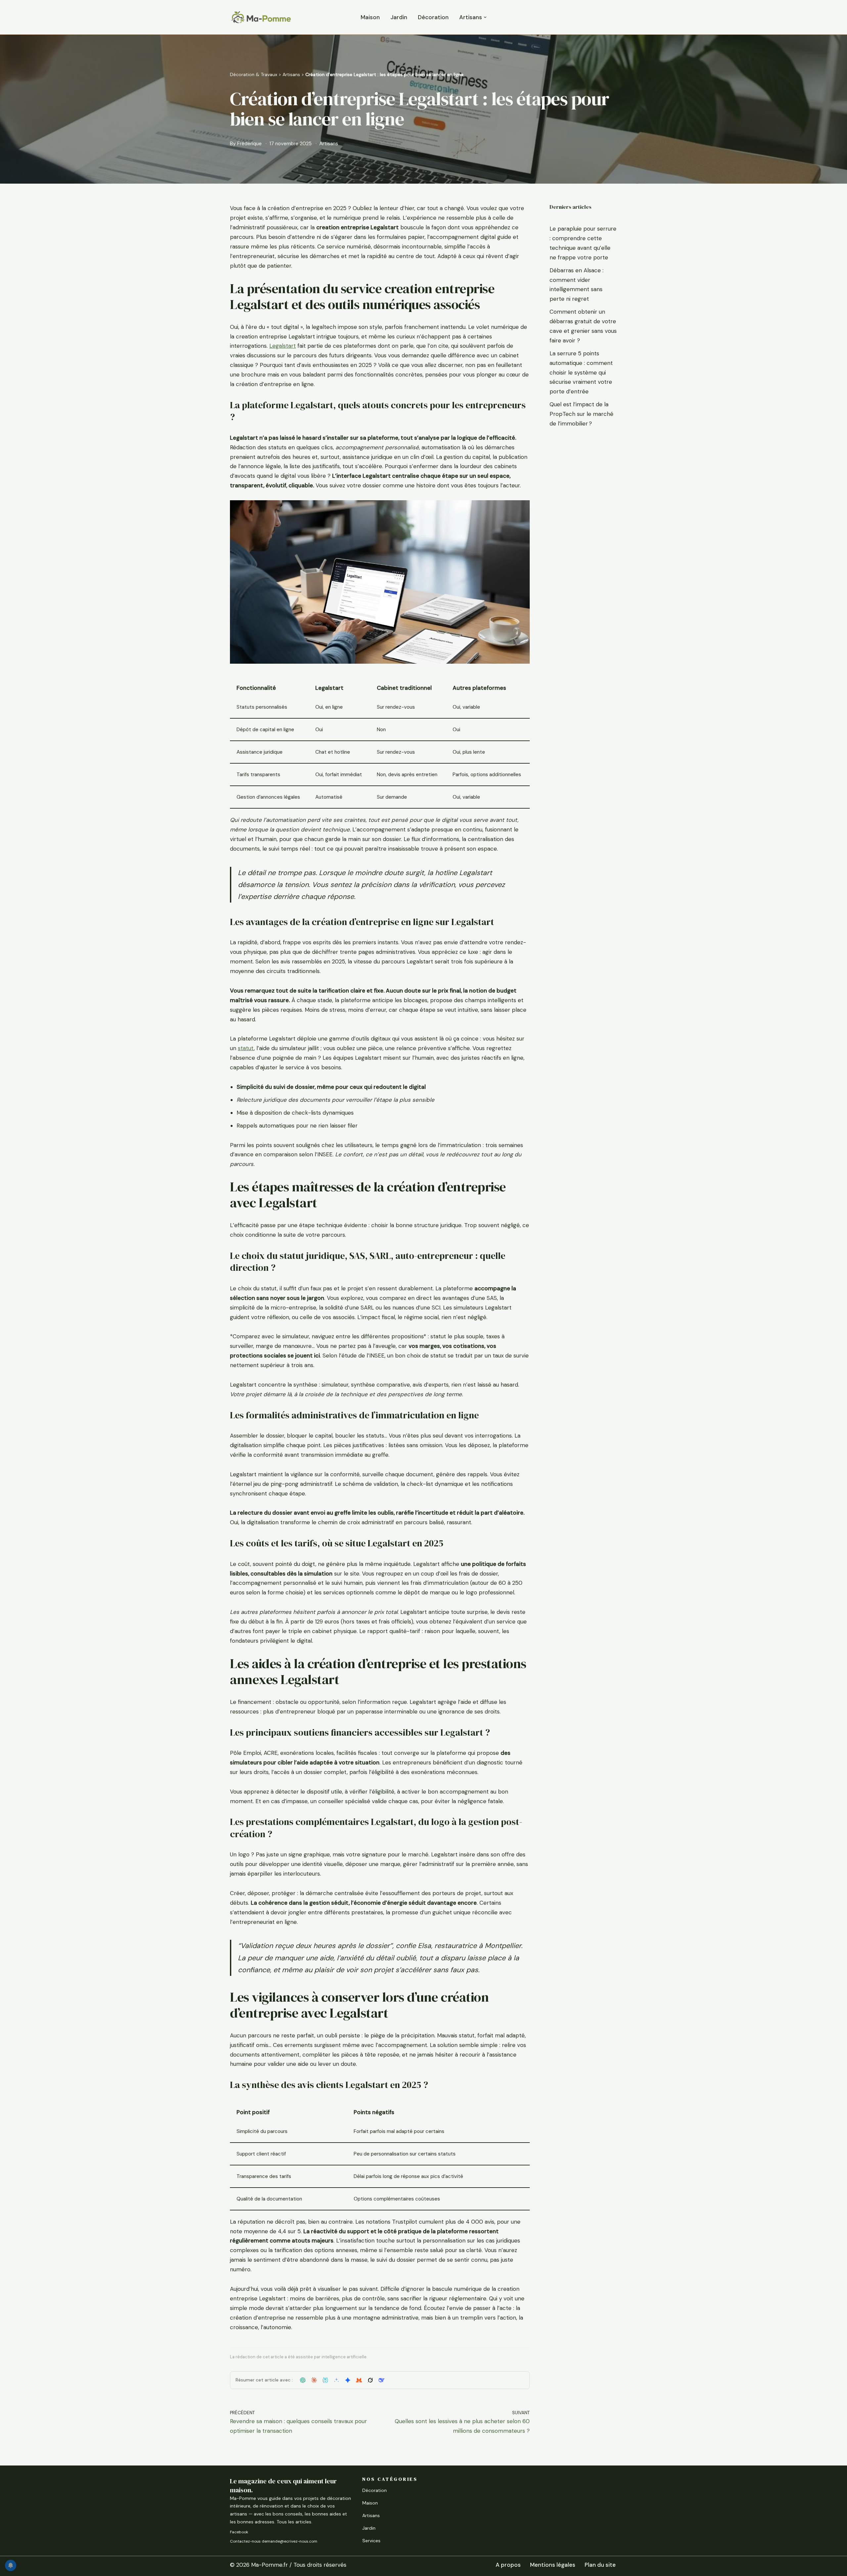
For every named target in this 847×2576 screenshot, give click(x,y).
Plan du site (600, 2565)
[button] (485, 17)
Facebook (239, 2532)
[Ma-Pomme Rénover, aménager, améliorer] (261, 17)
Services (371, 2541)
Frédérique (249, 144)
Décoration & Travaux (254, 74)
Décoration (433, 17)
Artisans (291, 74)
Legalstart (283, 346)
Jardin (399, 17)
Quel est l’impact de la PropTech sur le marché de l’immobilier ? (581, 414)
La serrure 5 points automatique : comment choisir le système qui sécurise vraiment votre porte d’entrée (581, 373)
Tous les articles (294, 2522)
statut (246, 1048)
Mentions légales (553, 2565)
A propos (508, 2565)
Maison (370, 17)
